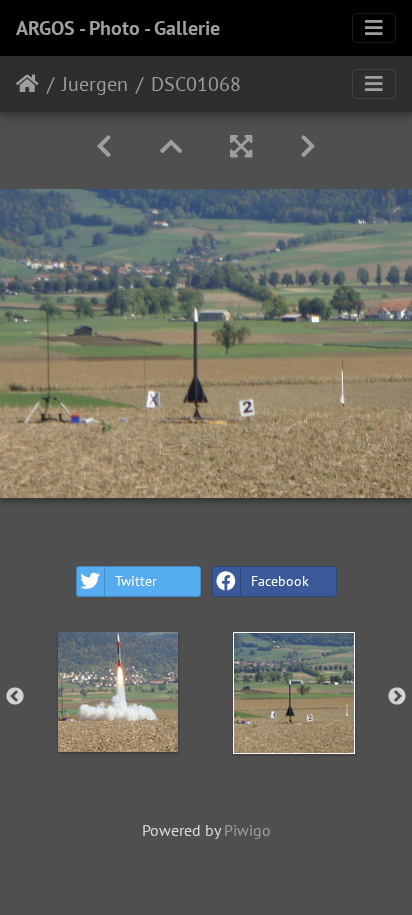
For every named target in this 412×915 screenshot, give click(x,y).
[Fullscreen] (241, 146)
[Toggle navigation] (374, 28)
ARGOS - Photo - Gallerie (118, 28)
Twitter (136, 581)
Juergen (95, 84)
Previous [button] (15, 697)
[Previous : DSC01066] (104, 146)
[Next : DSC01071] (308, 146)
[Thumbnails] (171, 146)
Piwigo (247, 830)
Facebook (280, 581)
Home (27, 84)
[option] (118, 692)
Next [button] (397, 697)
